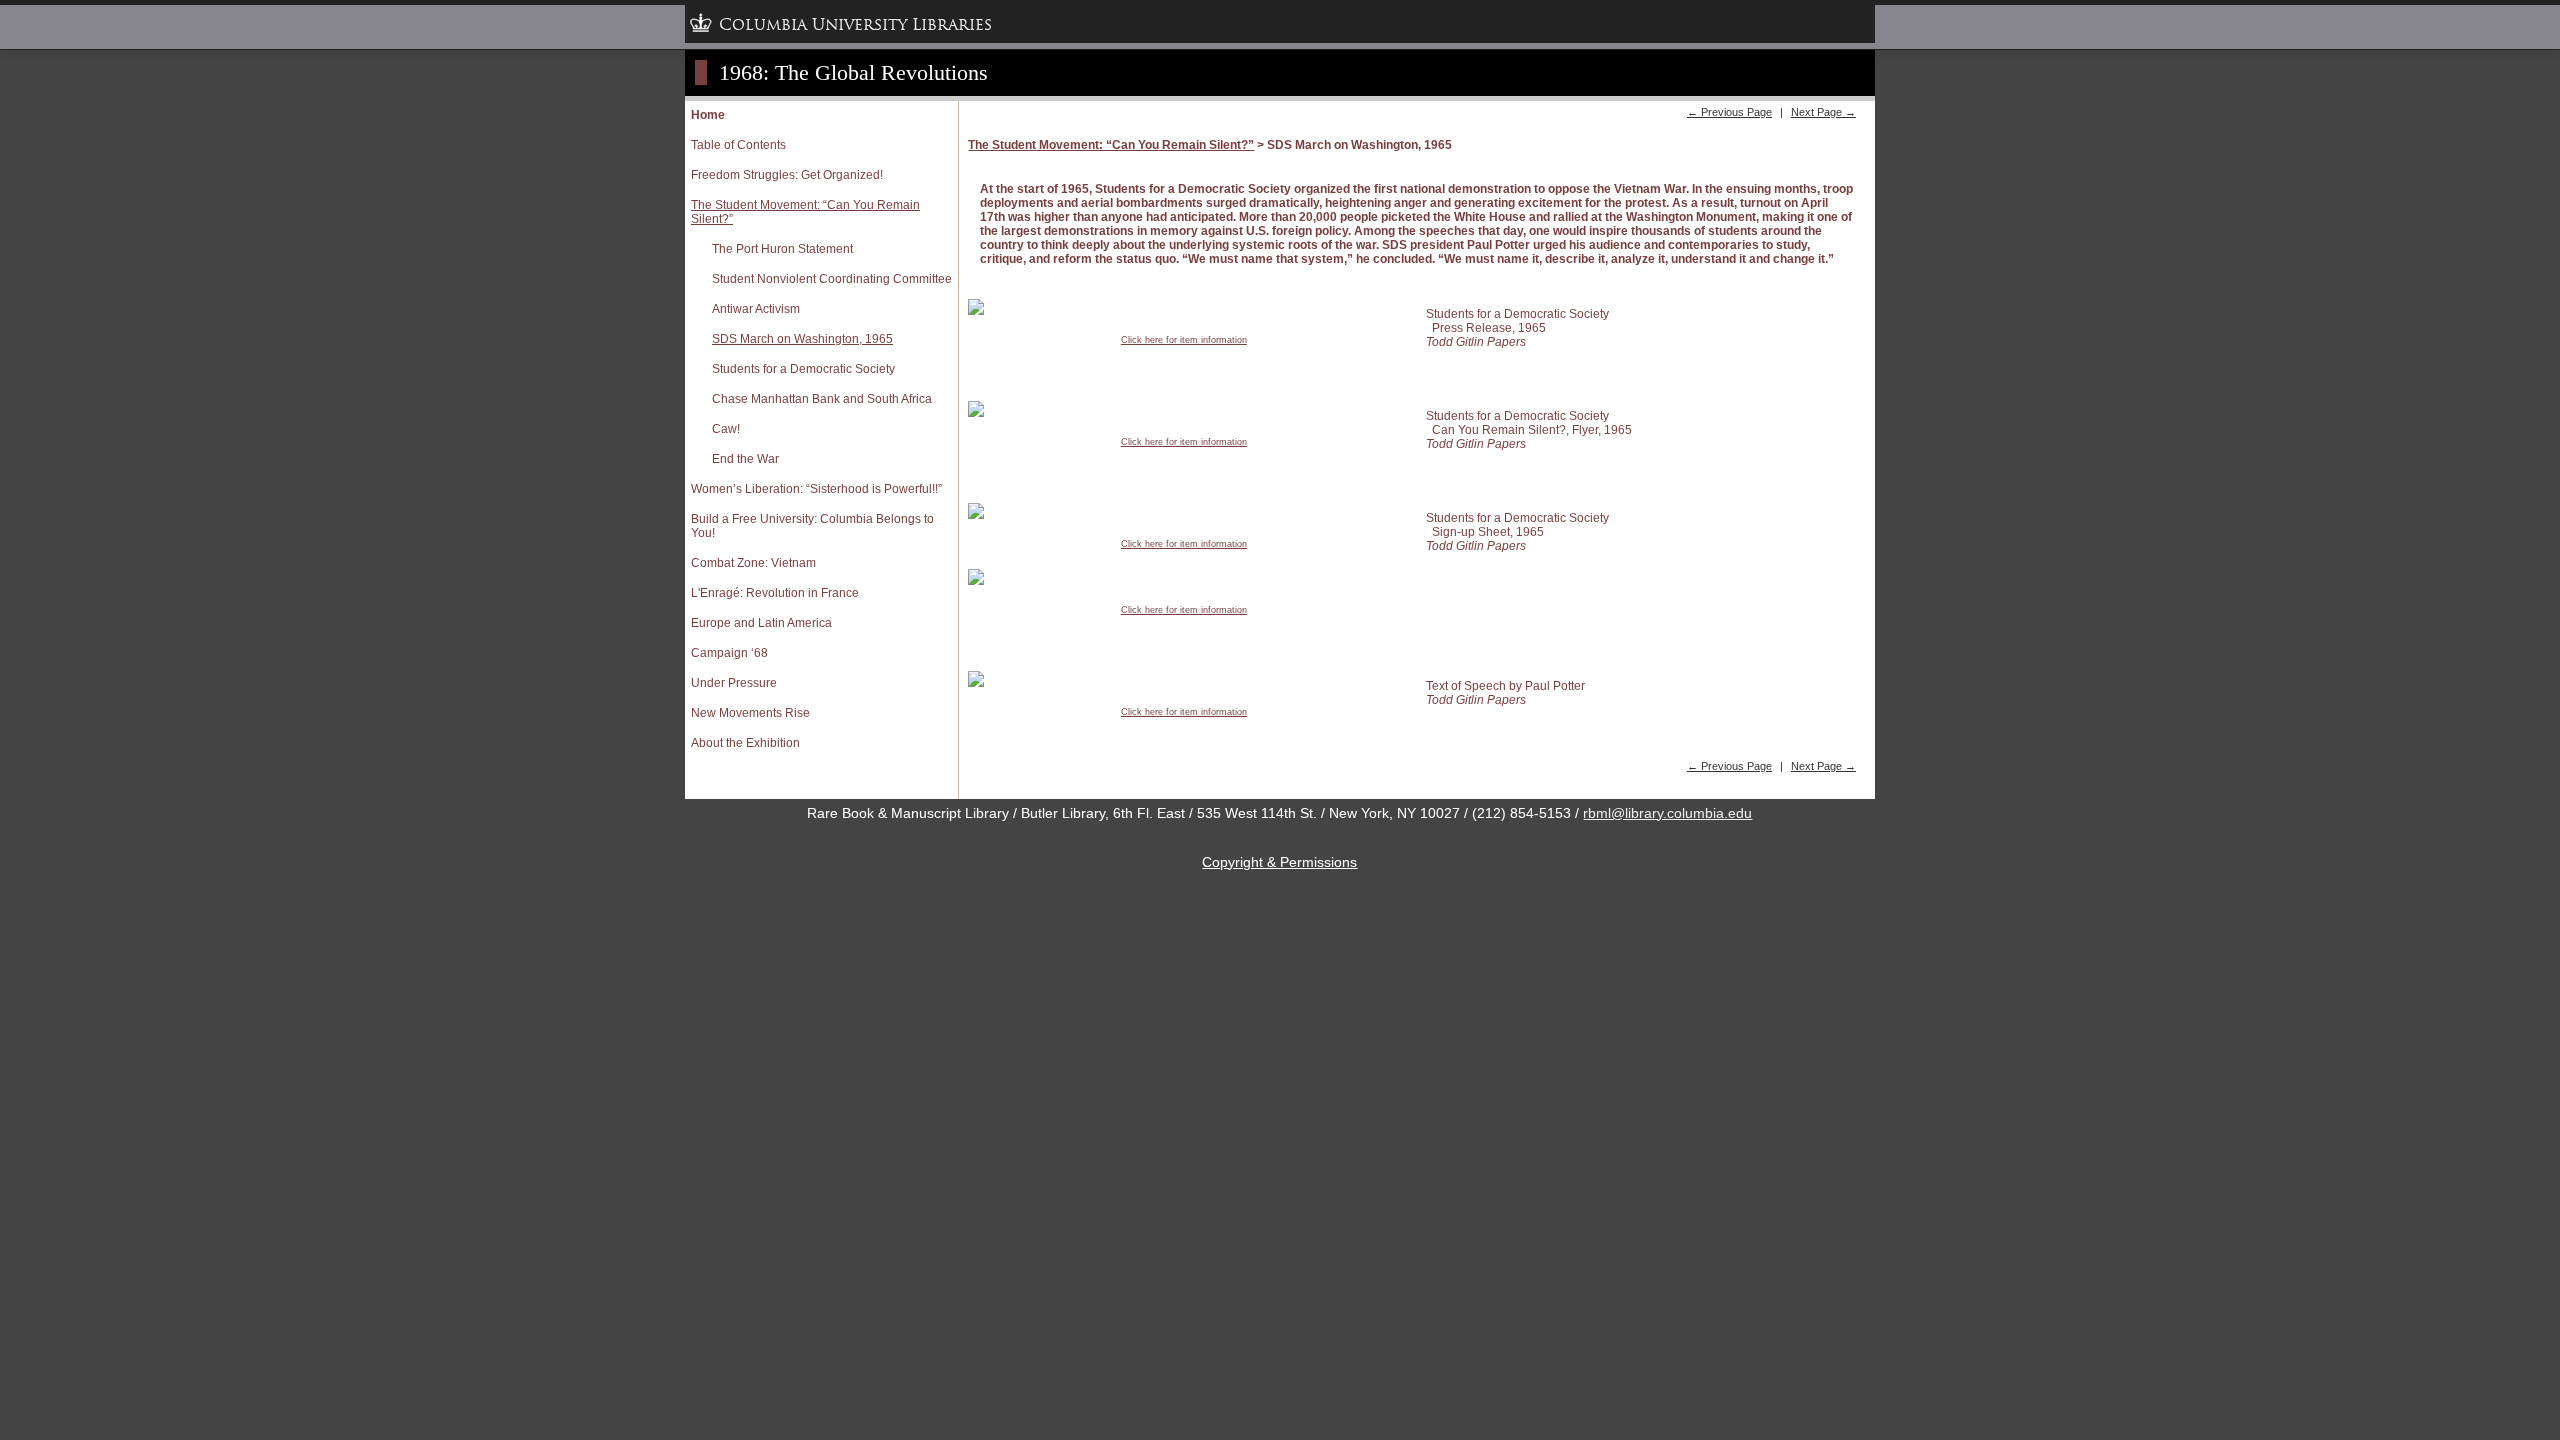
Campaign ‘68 (729, 653)
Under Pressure (734, 683)
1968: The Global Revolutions (853, 72)
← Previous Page (1729, 112)
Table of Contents (738, 145)
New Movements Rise (750, 713)
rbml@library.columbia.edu (1667, 813)
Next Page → (1823, 112)
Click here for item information (1184, 340)
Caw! (726, 429)
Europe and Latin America (761, 623)
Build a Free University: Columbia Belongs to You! (812, 526)
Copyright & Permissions (1279, 862)
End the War (745, 459)
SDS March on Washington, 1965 (802, 339)
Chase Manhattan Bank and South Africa (822, 399)
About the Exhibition (745, 743)
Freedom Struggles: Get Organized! (787, 175)
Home (708, 115)
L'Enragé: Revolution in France (775, 593)
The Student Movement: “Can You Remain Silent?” (805, 212)
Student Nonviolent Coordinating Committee (832, 279)
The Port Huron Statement (782, 249)
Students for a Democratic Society (803, 369)
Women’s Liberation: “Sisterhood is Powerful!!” (816, 489)
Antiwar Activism (756, 309)
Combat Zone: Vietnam (753, 563)
